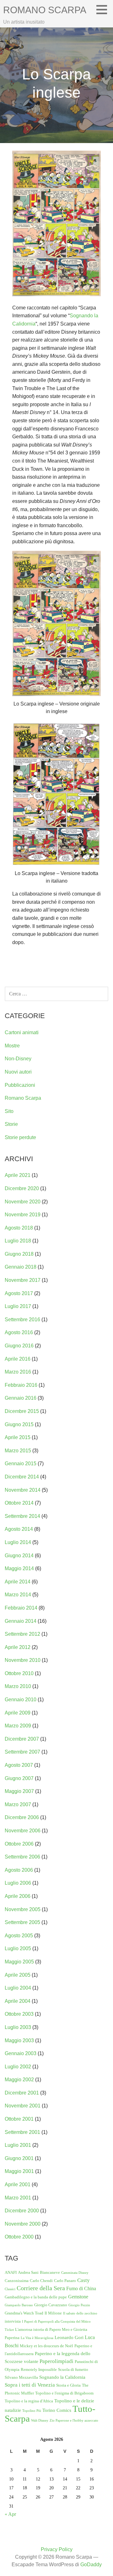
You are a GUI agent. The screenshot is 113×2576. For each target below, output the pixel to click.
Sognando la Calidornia (62, 2377)
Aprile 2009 (18, 1713)
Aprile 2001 (18, 2184)
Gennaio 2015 (21, 1464)
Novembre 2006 (23, 1831)
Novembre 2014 (23, 1490)
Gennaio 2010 (21, 1700)
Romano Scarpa (45, 10)
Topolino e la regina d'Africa (29, 2401)
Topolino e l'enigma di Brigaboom (64, 2393)
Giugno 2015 (19, 1424)
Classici (10, 2289)
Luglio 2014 (18, 1542)
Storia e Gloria (68, 2385)
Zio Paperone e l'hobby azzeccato (74, 2420)
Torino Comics (57, 2410)
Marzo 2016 (18, 1372)
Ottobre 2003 (19, 2014)
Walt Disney (40, 2420)
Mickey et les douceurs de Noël (46, 2346)
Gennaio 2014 (21, 1621)
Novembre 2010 (23, 1660)
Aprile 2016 (18, 1359)
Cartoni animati (22, 1032)
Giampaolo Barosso (19, 2305)
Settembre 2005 (22, 1922)
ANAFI (11, 2272)
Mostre (12, 1046)
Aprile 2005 (18, 1975)
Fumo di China (81, 2288)
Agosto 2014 (19, 1529)
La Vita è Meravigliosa (37, 2338)
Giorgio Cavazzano (51, 2305)
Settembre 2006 (22, 1857)
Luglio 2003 (18, 2027)
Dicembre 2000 (22, 2211)
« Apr (10, 2514)
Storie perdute (20, 1137)
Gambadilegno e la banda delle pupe (36, 2297)
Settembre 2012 (22, 1634)
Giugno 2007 (19, 1778)
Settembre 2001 (22, 2132)
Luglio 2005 (18, 1948)
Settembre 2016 (22, 1320)
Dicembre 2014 (22, 1477)
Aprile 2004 (18, 2001)
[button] (104, 9)
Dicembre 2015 (22, 1411)
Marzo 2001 (18, 2198)
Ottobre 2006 (19, 1844)
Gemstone (78, 2297)
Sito (9, 1111)
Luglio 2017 (18, 1306)
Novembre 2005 (23, 1909)
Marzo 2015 (18, 1451)
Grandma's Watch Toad (24, 2313)
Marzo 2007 (18, 1804)
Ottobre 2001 (19, 2119)
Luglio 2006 (18, 1883)
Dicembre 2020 (22, 1188)
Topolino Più (32, 2411)
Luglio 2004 (18, 1988)
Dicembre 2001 (22, 2093)
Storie (11, 1124)
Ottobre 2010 (19, 1673)
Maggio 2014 (19, 1568)
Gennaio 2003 (21, 2053)
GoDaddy (91, 2564)
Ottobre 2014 (19, 1503)
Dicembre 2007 (22, 1739)
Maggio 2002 (19, 2080)
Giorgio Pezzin (79, 2305)
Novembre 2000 (23, 2224)
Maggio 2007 (19, 1791)
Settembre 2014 (22, 1516)
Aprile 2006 (18, 1896)
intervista (13, 2321)
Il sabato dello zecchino (80, 2313)
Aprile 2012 (18, 1647)
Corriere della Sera (41, 2288)
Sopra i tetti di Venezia (30, 2385)
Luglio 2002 (18, 2067)
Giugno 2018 (19, 1254)
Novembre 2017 (23, 1280)
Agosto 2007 (19, 1765)
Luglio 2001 (18, 2145)
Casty (83, 2280)
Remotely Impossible (39, 2369)
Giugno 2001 (19, 2158)
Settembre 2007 (22, 1752)
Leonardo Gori (69, 2337)
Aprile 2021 (18, 1175)
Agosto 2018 (19, 1228)
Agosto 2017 (19, 1293)
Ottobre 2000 (19, 2237)
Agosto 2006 (19, 1870)
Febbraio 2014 (21, 1608)
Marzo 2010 (18, 1686)
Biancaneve (50, 2272)
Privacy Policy (57, 2549)
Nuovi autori (18, 1072)
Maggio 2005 (19, 1962)
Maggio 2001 (19, 2171)
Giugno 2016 (19, 1346)
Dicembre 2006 (22, 1817)
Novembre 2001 (23, 2106)
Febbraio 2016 (21, 1385)
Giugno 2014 (19, 1556)
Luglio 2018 (18, 1241)
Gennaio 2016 (21, 1398)
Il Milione (53, 2313)
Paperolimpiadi (56, 2361)
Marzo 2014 (18, 1595)
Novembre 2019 (23, 1215)
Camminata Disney (75, 2273)
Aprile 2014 (18, 1582)
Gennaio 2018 (21, 1267)
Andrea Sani (28, 2272)
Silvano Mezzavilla (21, 2377)
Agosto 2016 (19, 1332)
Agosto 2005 (19, 1936)
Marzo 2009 (18, 1726)
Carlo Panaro (65, 2281)
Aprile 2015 (18, 1437)
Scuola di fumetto (73, 2369)
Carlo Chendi (41, 2281)
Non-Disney (18, 1059)
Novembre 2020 (23, 1202)
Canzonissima (17, 2281)
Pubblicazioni (20, 1085)
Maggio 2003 (19, 2040)
